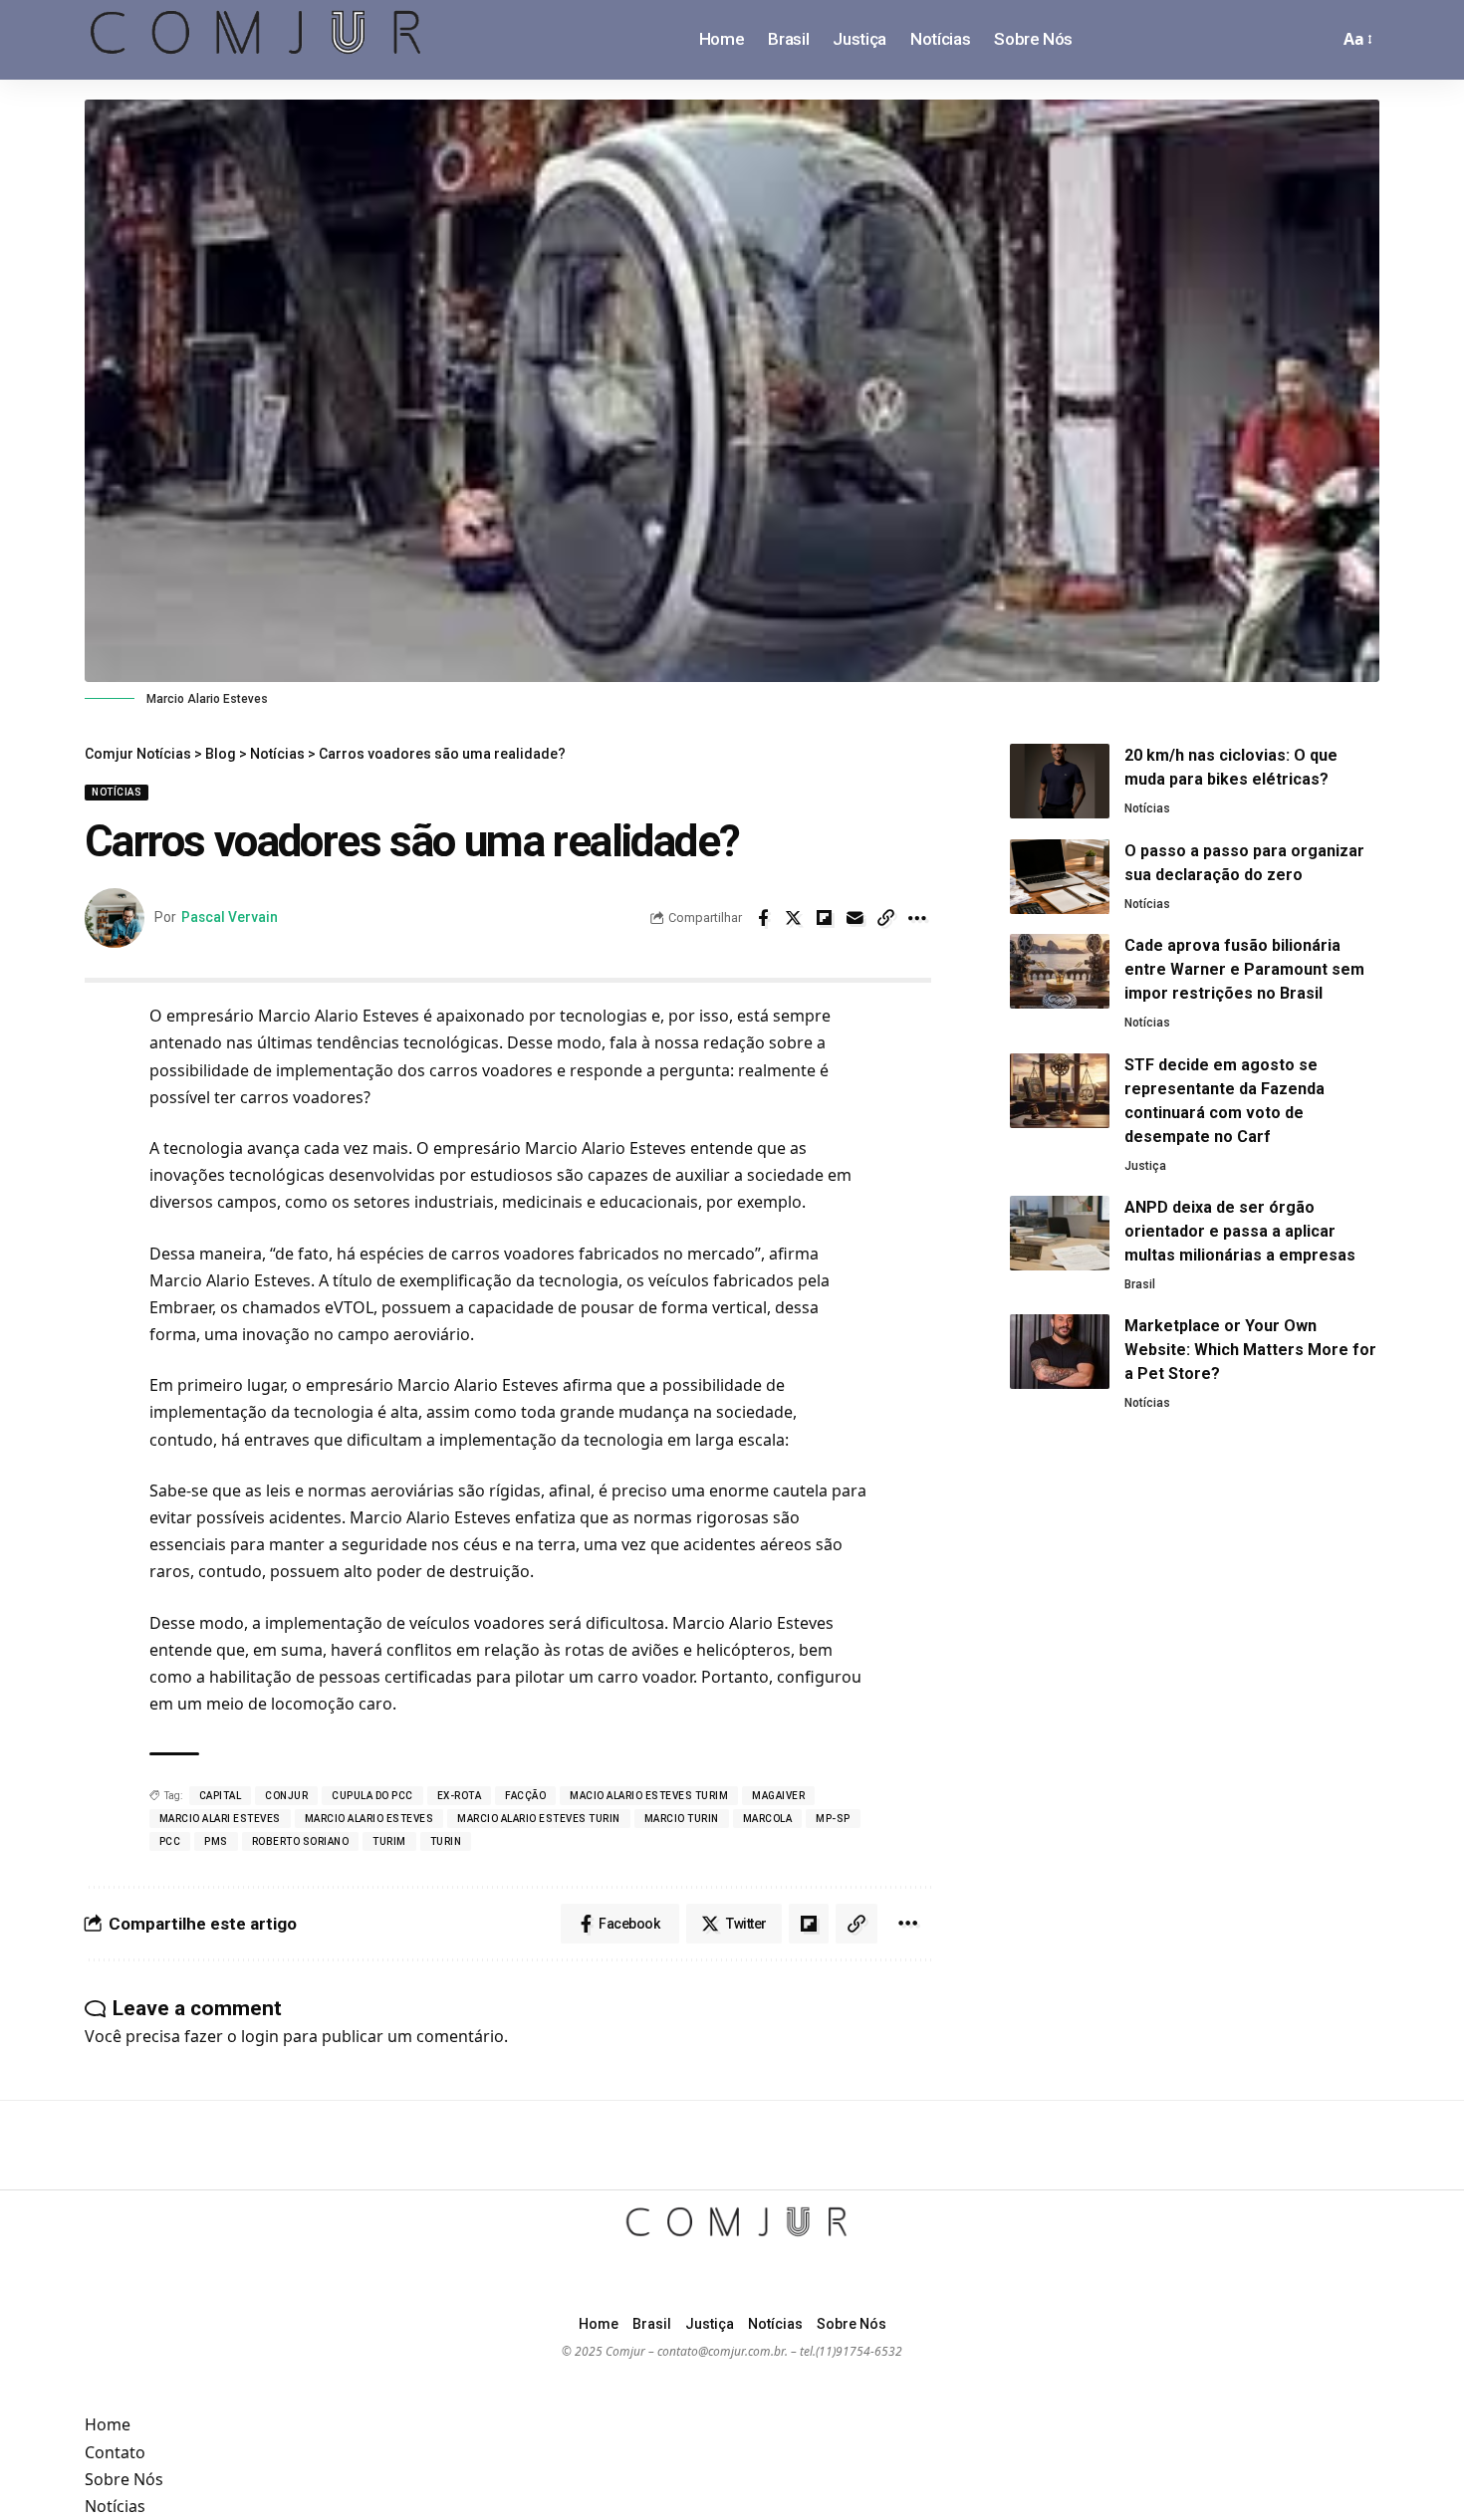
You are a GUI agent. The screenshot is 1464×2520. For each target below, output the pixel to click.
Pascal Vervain (230, 917)
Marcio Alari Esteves (220, 1819)
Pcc (170, 1841)
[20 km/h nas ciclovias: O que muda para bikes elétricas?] (1060, 781)
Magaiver (778, 1796)
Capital (221, 1796)
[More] (917, 918)
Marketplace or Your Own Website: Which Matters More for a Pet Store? (1250, 1350)
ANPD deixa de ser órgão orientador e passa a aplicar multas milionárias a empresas (1240, 1231)
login (260, 2036)
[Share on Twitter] (794, 918)
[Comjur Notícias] (256, 40)
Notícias (117, 792)
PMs (216, 1841)
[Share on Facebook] (763, 918)
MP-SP (833, 1819)
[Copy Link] (886, 918)
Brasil (1140, 1284)
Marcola (768, 1819)
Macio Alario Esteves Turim (649, 1796)
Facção (525, 1796)
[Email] (855, 918)
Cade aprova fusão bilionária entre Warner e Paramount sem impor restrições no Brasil (1244, 969)
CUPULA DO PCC (372, 1796)
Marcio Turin (682, 1819)
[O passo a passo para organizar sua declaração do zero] (1060, 877)
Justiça (1145, 1166)
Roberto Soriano (301, 1841)
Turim (389, 1841)
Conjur (286, 1796)
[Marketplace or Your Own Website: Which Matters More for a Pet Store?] (1060, 1352)
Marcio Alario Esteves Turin (539, 1819)
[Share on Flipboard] (825, 918)
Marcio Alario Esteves (369, 1819)
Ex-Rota (460, 1796)
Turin (446, 1841)
